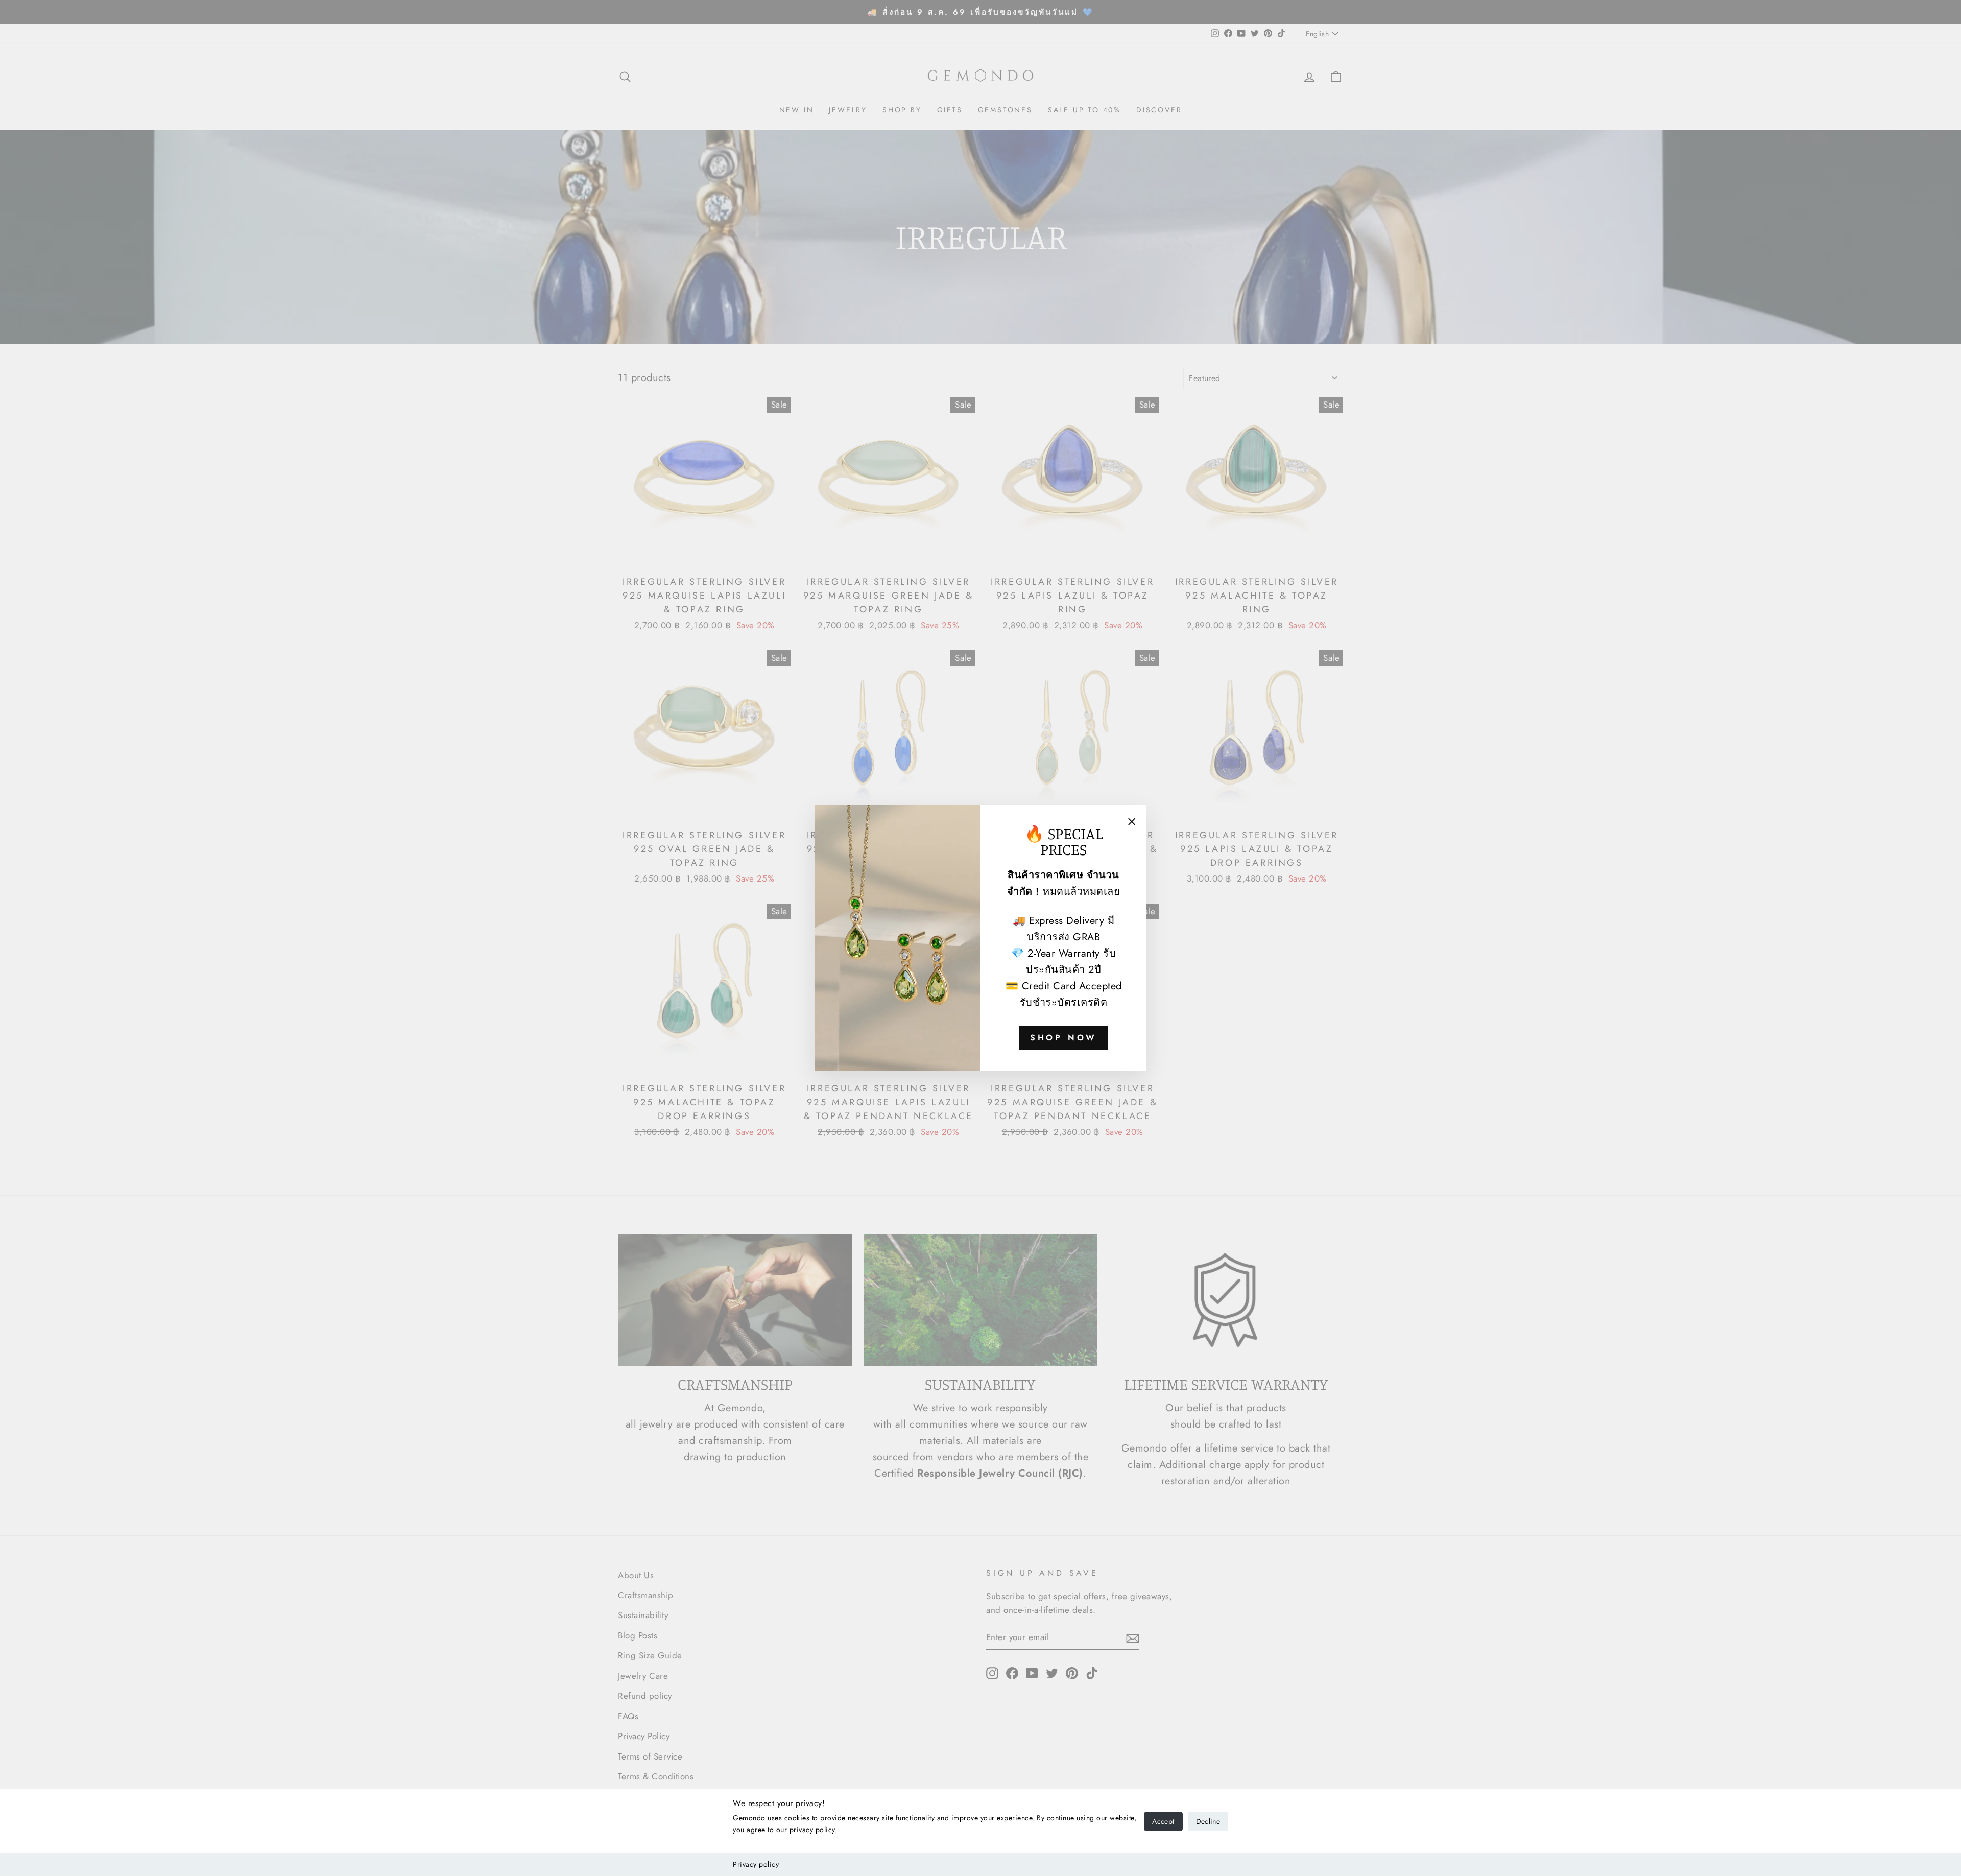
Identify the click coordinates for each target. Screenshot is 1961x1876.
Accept (1163, 1821)
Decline (1208, 1821)
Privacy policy (756, 1864)
